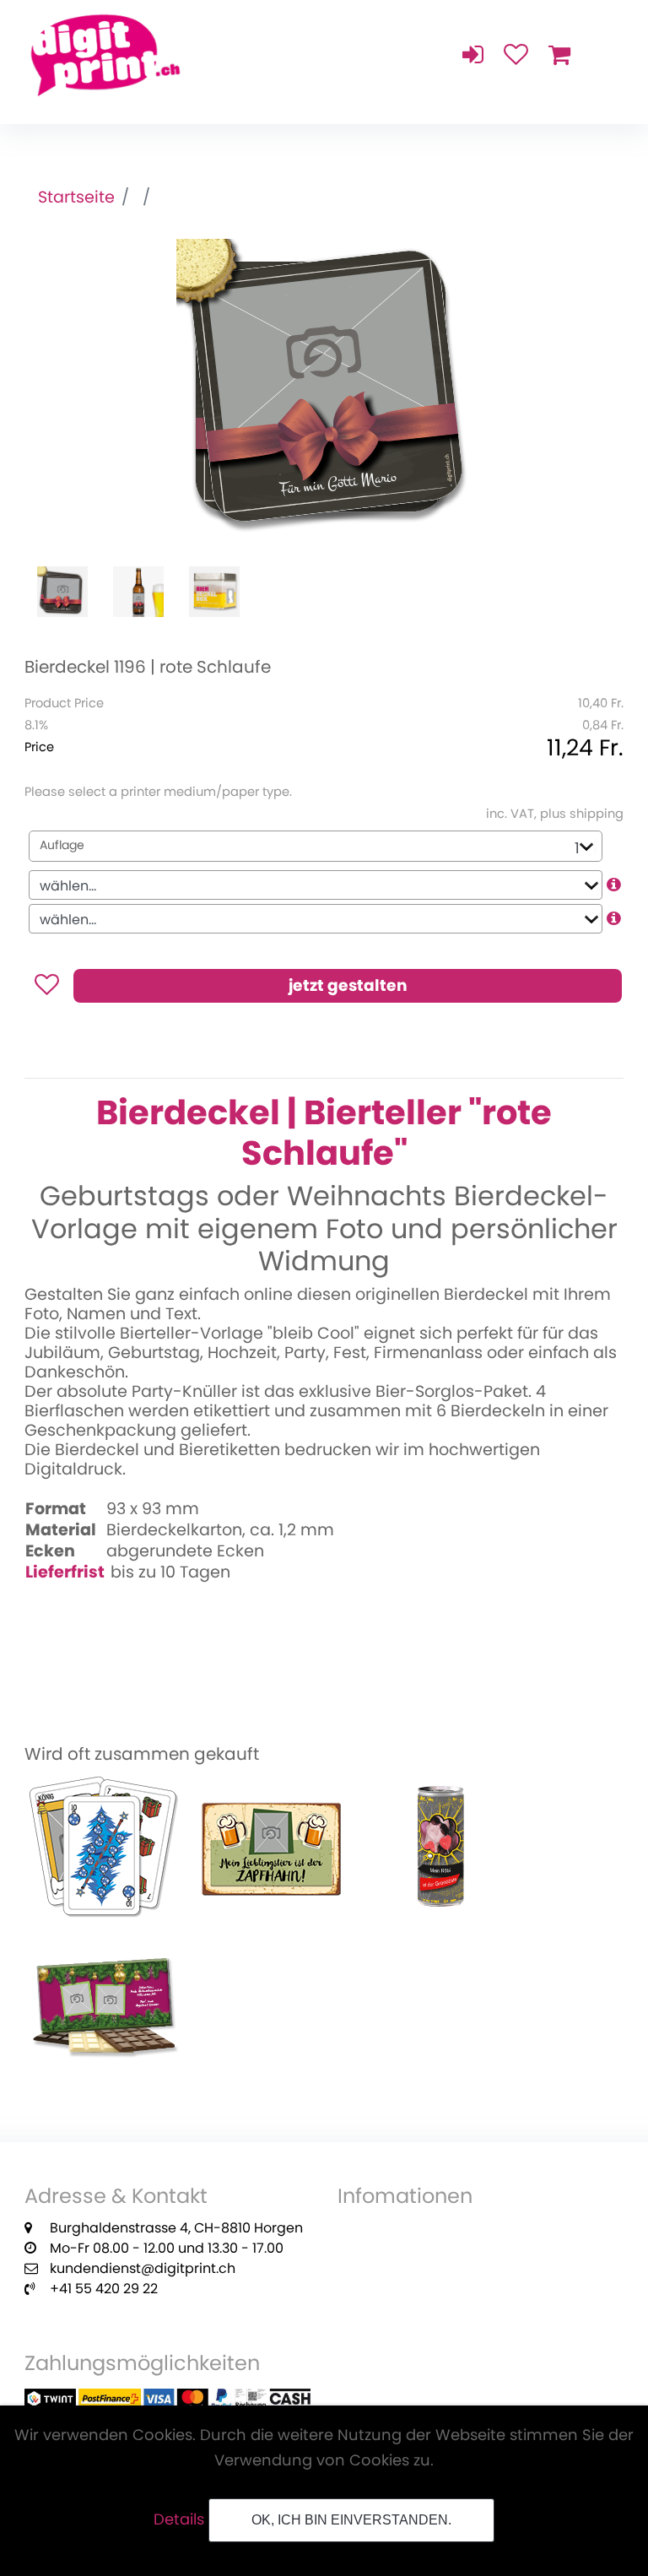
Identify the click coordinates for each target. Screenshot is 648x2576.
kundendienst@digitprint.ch (143, 2268)
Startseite (76, 197)
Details (179, 2519)
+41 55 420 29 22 (104, 2289)
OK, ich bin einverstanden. (351, 2520)
